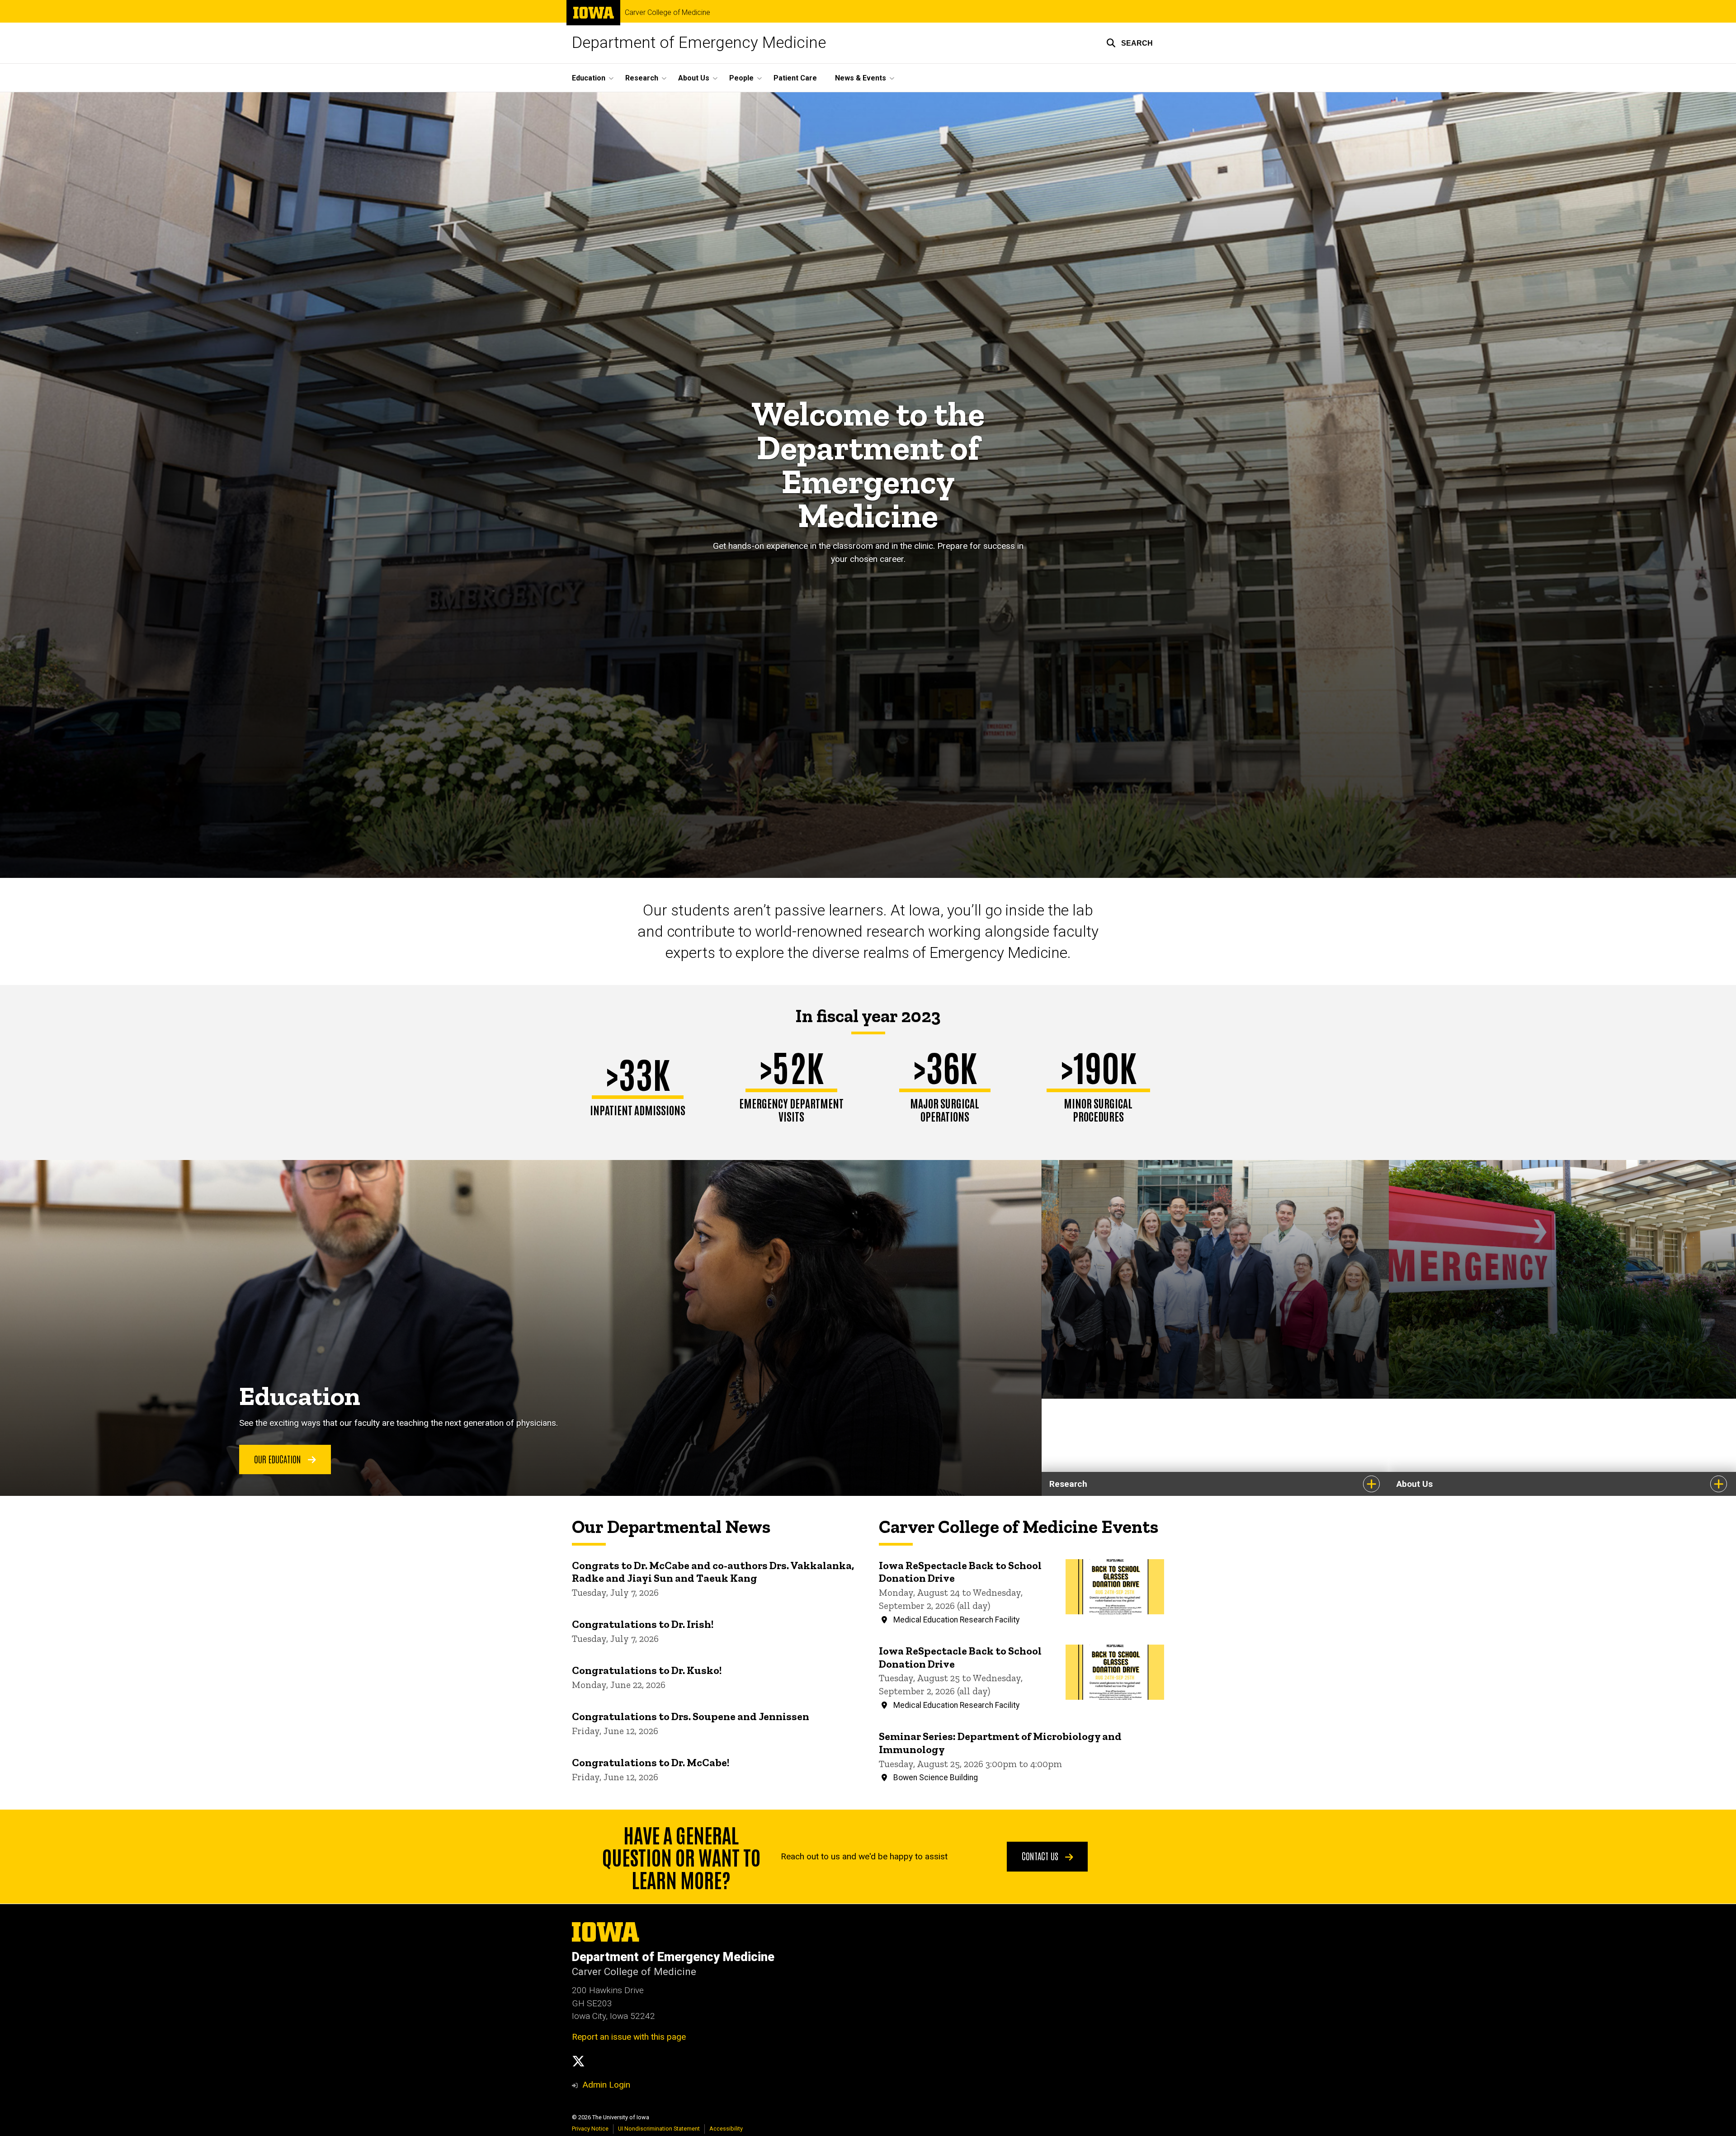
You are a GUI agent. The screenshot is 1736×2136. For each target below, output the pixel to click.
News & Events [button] (861, 78)
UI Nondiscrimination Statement (659, 2129)
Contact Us (1041, 1856)
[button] (1130, 43)
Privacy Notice (590, 2129)
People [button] (741, 78)
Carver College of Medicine (668, 13)
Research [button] (642, 78)
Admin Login (606, 2085)
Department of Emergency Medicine (699, 43)
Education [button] (589, 78)
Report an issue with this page (629, 2037)
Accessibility (726, 2129)
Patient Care (795, 78)
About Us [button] (694, 78)
